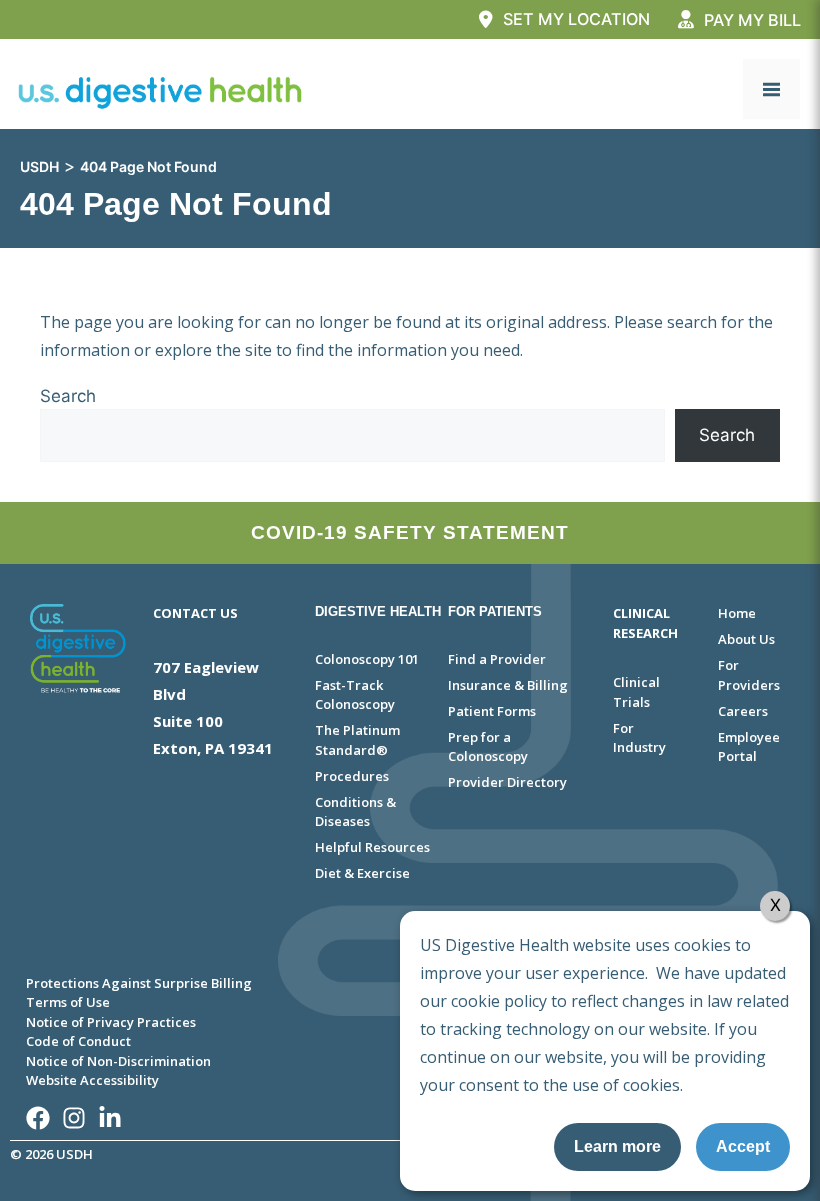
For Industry (639, 738)
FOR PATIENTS (495, 611)
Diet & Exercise (362, 873)
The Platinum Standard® (357, 740)
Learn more (617, 1146)
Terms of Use (68, 1002)
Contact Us (195, 613)
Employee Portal (749, 747)
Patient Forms (492, 711)
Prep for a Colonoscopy (488, 747)
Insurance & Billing (508, 685)
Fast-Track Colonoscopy (355, 695)
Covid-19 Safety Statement (410, 532)
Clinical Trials (636, 692)
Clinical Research (645, 623)
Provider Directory (507, 782)
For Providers (749, 675)
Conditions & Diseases (355, 812)
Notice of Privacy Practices (111, 1022)
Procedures (352, 776)
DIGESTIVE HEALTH (378, 611)
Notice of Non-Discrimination (118, 1061)
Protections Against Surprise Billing (139, 983)
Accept (743, 1146)
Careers (743, 711)
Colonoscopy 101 (367, 659)
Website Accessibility (92, 1080)
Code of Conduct (78, 1041)
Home (737, 613)
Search (68, 396)
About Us (746, 639)
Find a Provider (497, 659)
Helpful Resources (372, 847)
